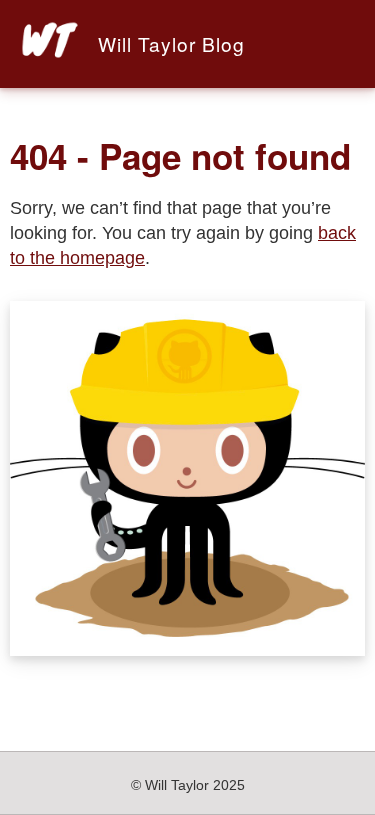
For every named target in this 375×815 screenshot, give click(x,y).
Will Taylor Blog (171, 43)
